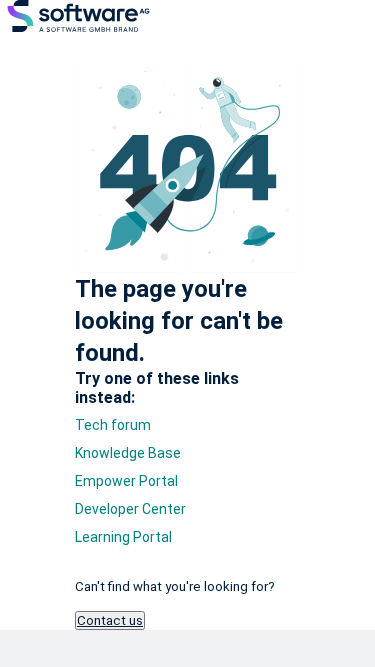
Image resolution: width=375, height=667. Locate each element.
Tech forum (113, 425)
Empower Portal (126, 481)
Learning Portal (123, 537)
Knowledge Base (128, 453)
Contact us (110, 620)
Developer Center (130, 509)
